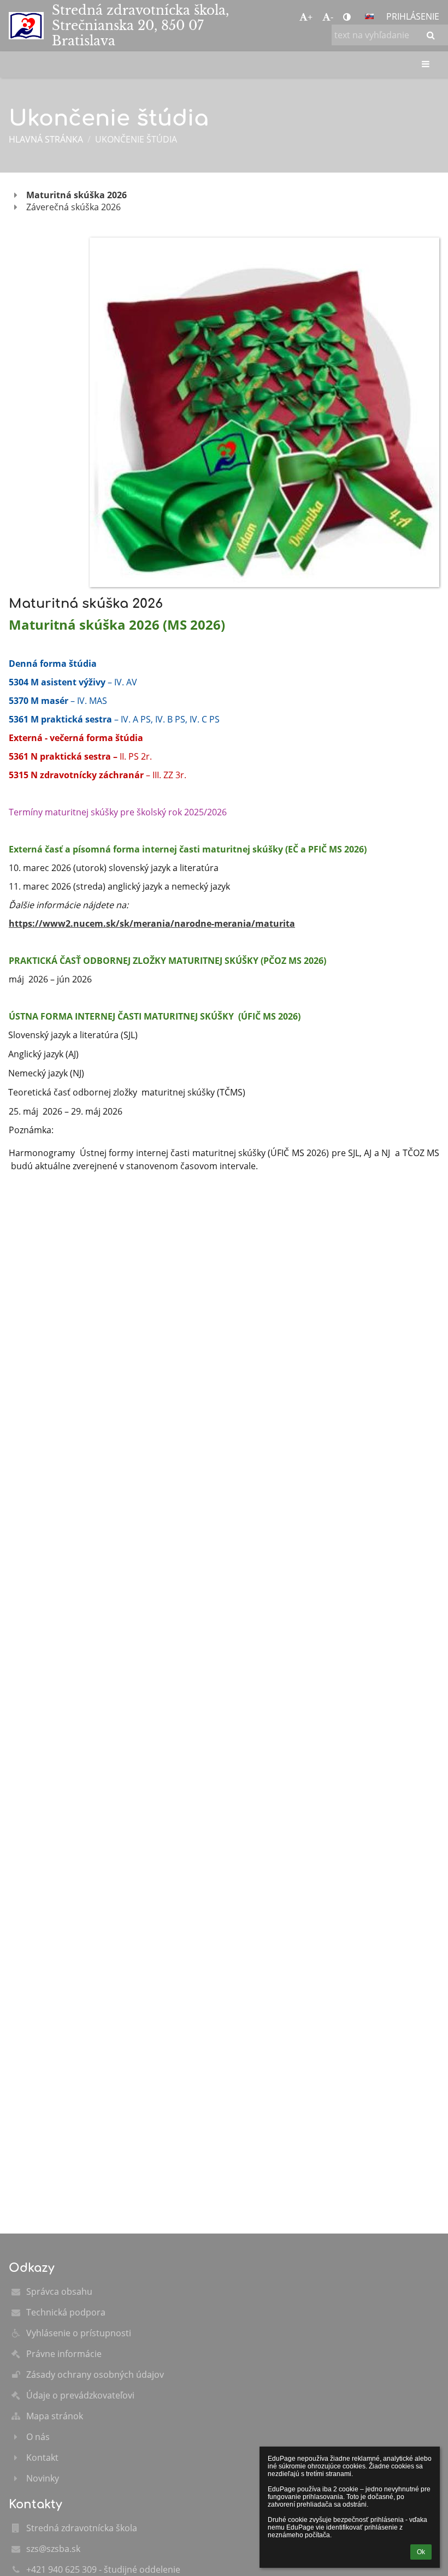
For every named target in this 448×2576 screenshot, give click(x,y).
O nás (38, 2437)
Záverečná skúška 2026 (73, 207)
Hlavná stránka (46, 139)
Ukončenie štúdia (136, 139)
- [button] (332, 17)
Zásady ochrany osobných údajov (95, 2374)
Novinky (43, 2478)
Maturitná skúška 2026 (76, 195)
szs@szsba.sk (53, 2549)
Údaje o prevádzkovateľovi (80, 2395)
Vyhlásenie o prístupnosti (79, 2333)
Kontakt (42, 2457)
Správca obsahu (59, 2291)
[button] (347, 17)
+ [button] (310, 17)
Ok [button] (421, 2552)
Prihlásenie (413, 16)
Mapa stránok (55, 2416)
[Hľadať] (431, 35)
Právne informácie (64, 2354)
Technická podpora (66, 2312)
